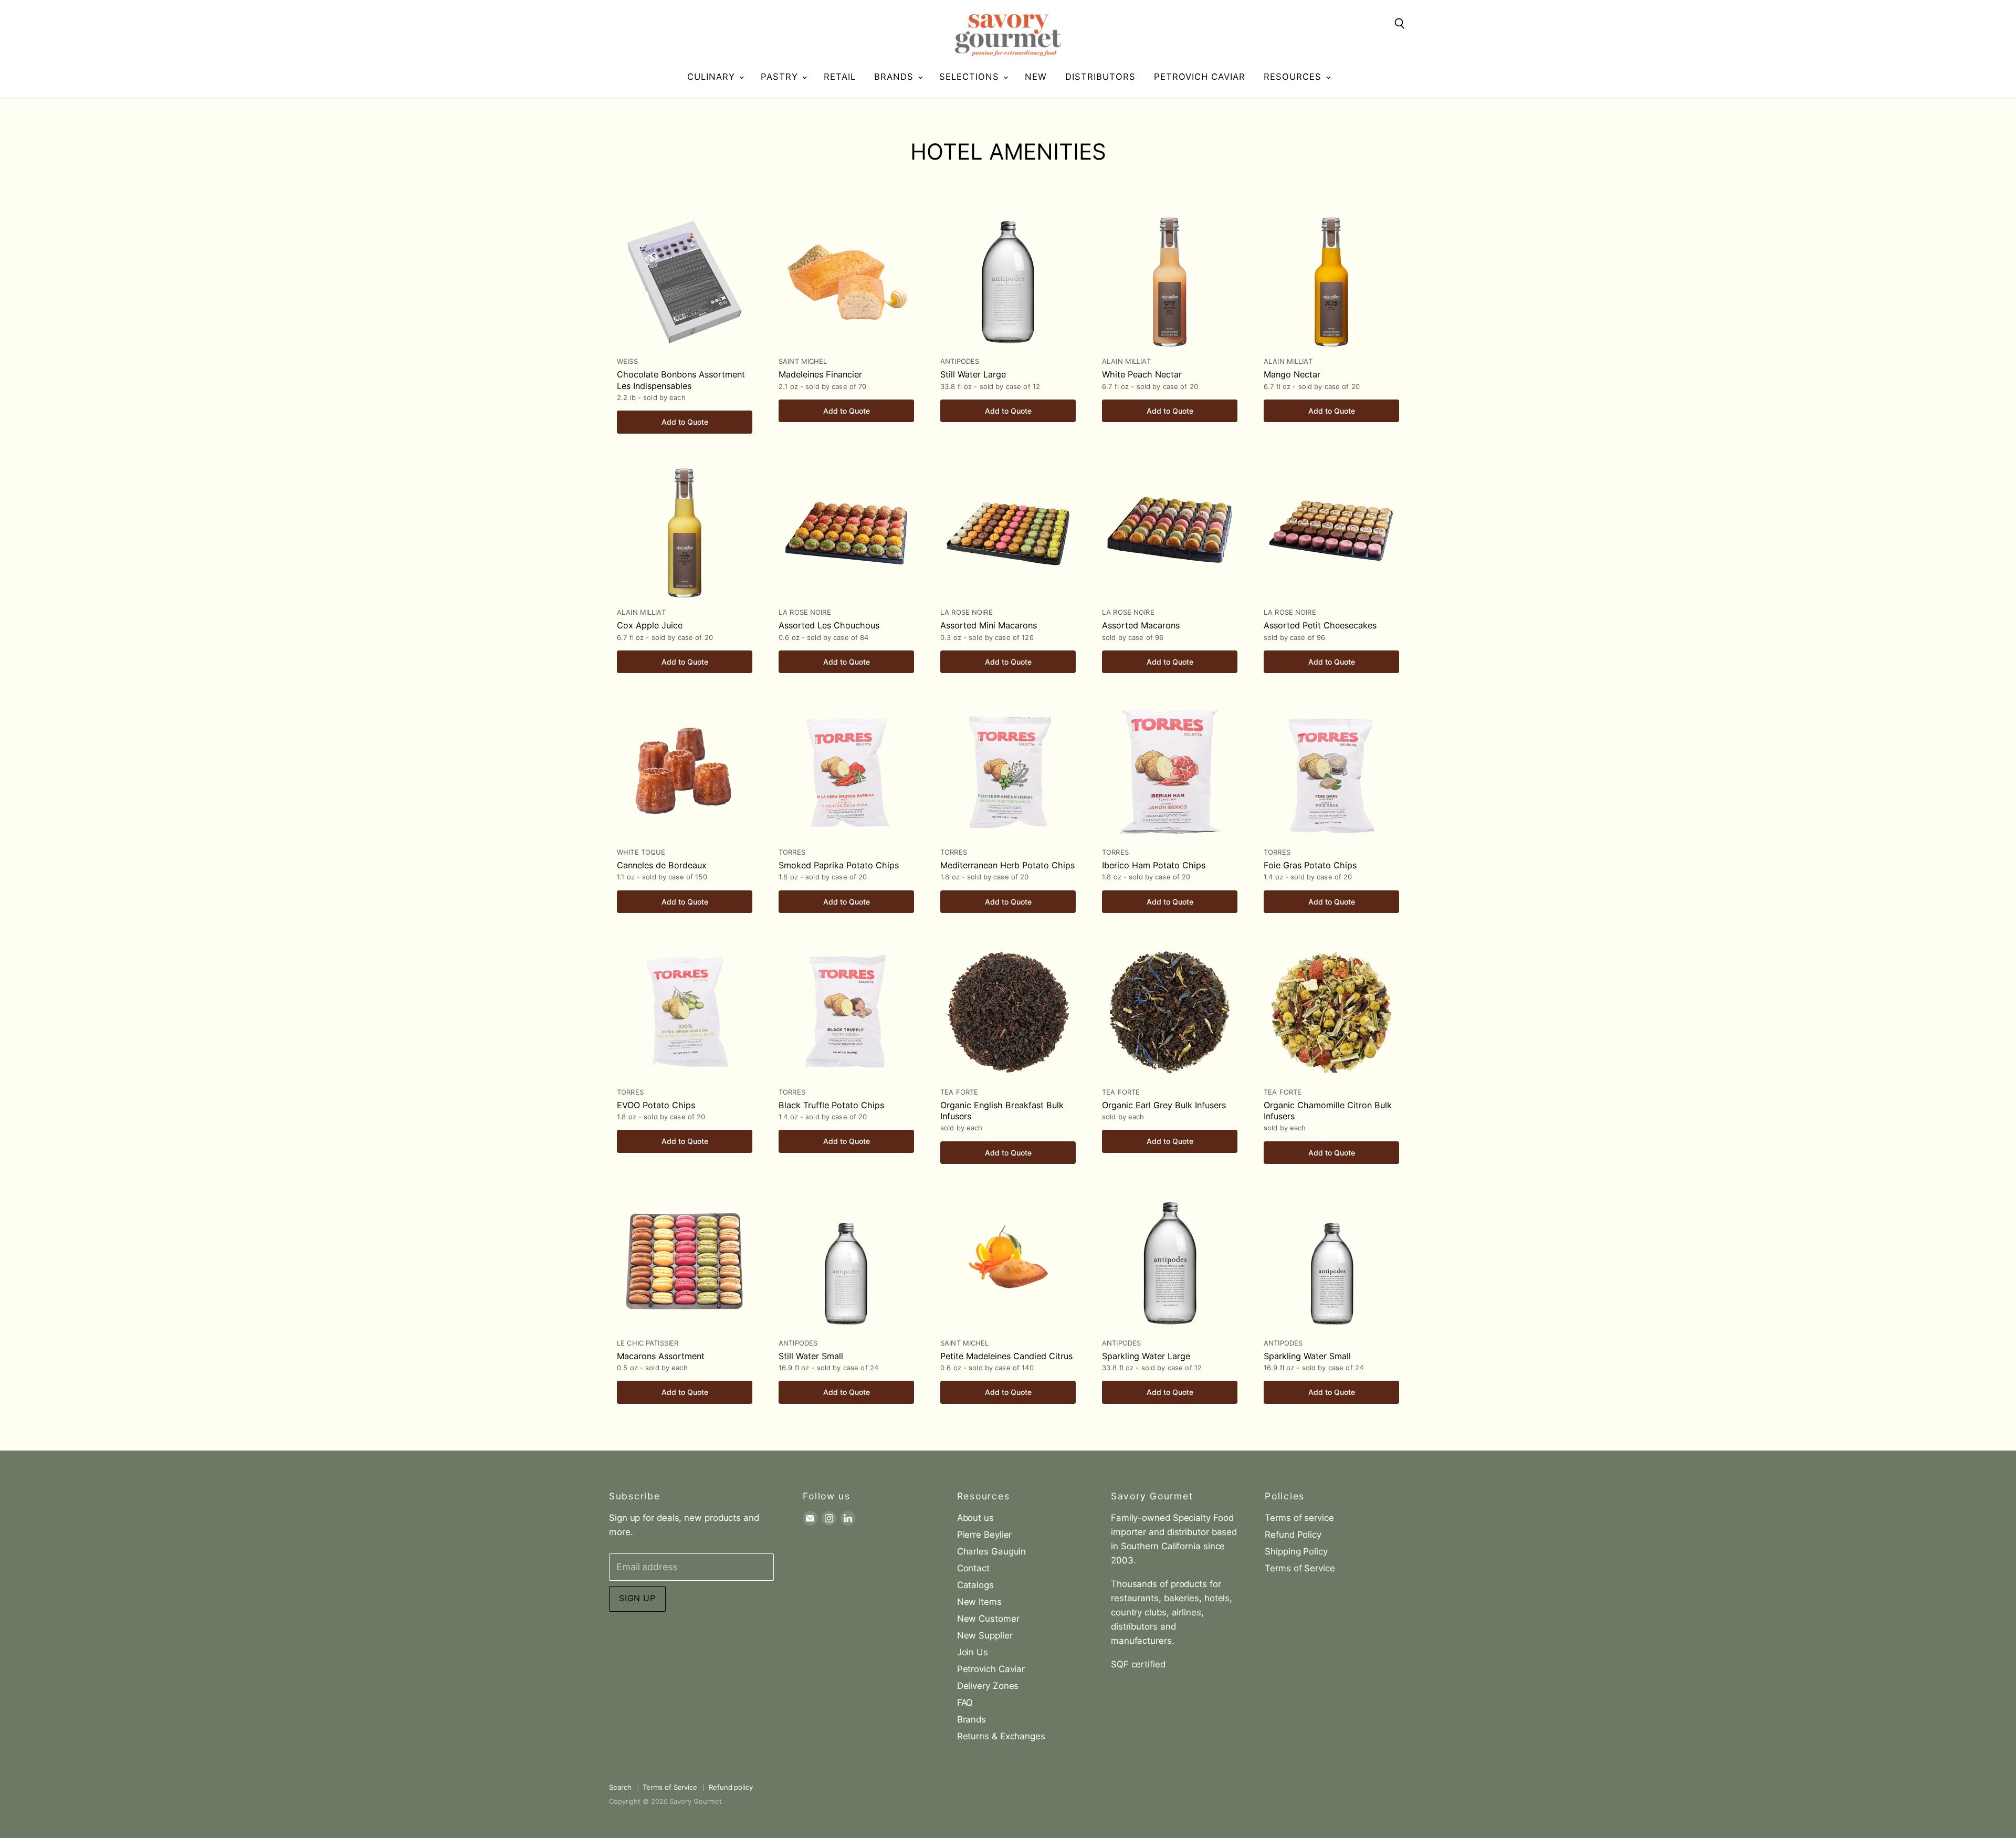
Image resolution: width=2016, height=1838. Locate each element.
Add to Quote (685, 422)
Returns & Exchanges (1001, 1736)
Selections (971, 77)
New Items (979, 1602)
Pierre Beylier (985, 1535)
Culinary (713, 77)
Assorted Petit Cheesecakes (1320, 625)
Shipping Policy (1296, 1551)
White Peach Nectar (1142, 374)
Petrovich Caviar (1200, 77)
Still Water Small (811, 1356)
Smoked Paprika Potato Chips (839, 865)
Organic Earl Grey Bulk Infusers (1164, 1105)
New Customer (988, 1619)
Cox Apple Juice (650, 625)
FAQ (965, 1703)
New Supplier (985, 1635)
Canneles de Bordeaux (662, 865)
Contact (973, 1568)
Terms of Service (1300, 1568)
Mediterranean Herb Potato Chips (1007, 865)
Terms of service (1299, 1518)
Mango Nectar (1292, 374)
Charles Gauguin (992, 1551)
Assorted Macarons (1141, 625)
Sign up (637, 1598)
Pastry (781, 77)
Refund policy (731, 1787)
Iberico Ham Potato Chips (1154, 865)
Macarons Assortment (661, 1356)
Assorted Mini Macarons (989, 625)
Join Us (973, 1652)
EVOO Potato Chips (656, 1105)
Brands (895, 77)
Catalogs (975, 1585)
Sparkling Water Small (1307, 1356)
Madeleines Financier (820, 374)
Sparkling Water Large (1146, 1356)
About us (975, 1518)
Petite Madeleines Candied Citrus (1006, 1356)
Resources (1294, 77)
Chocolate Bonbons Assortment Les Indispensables (681, 380)
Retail (840, 77)
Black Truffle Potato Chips (831, 1105)
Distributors (1100, 77)
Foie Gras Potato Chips (1310, 865)
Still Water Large (973, 374)
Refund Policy (1293, 1535)
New (1036, 77)
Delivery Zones (988, 1686)
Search (620, 1787)
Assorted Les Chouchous (829, 625)
